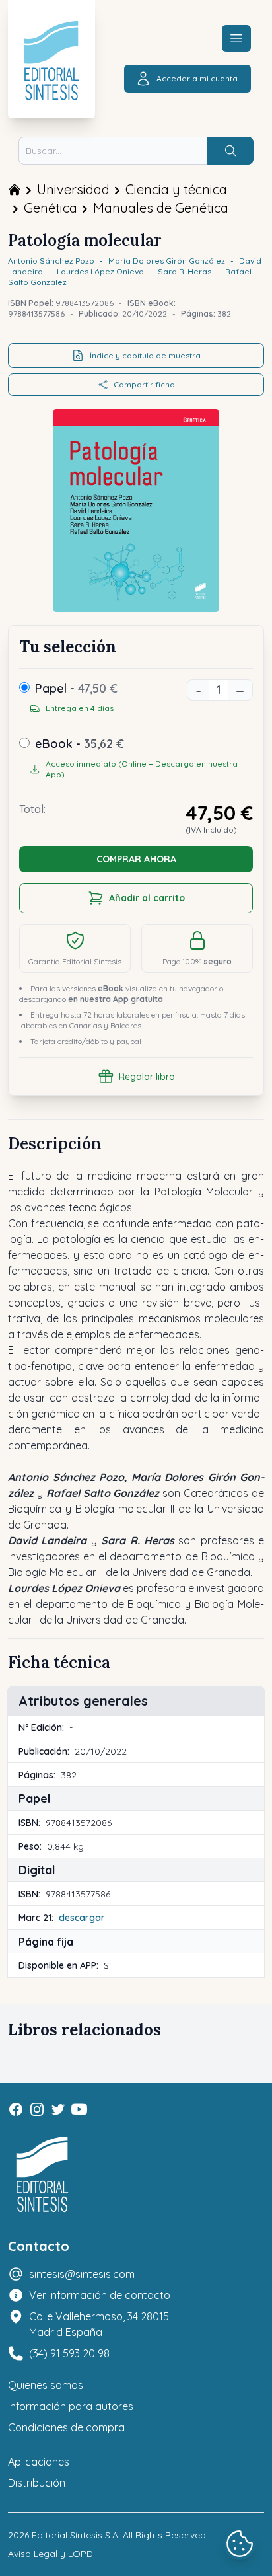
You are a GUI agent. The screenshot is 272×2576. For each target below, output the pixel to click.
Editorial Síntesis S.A (75, 2535)
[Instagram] (37, 2109)
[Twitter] (58, 2109)
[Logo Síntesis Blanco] (42, 2175)
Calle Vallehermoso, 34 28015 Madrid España (99, 2324)
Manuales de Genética (161, 208)
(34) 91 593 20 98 (69, 2353)
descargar (82, 1918)
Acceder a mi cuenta (197, 78)
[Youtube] (79, 2109)
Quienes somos (46, 2385)
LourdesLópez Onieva (100, 271)
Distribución (37, 2483)
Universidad (73, 189)
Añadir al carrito (147, 898)
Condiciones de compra (66, 2427)
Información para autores (71, 2406)
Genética (51, 208)
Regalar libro (147, 1077)
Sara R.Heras (185, 271)
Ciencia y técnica (176, 189)
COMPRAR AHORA (136, 859)
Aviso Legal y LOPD (51, 2554)
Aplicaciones (39, 2462)
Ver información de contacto (100, 2295)
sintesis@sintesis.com (82, 2274)
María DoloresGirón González (167, 261)
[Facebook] (16, 2109)
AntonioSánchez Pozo (51, 261)
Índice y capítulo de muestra (145, 355)
